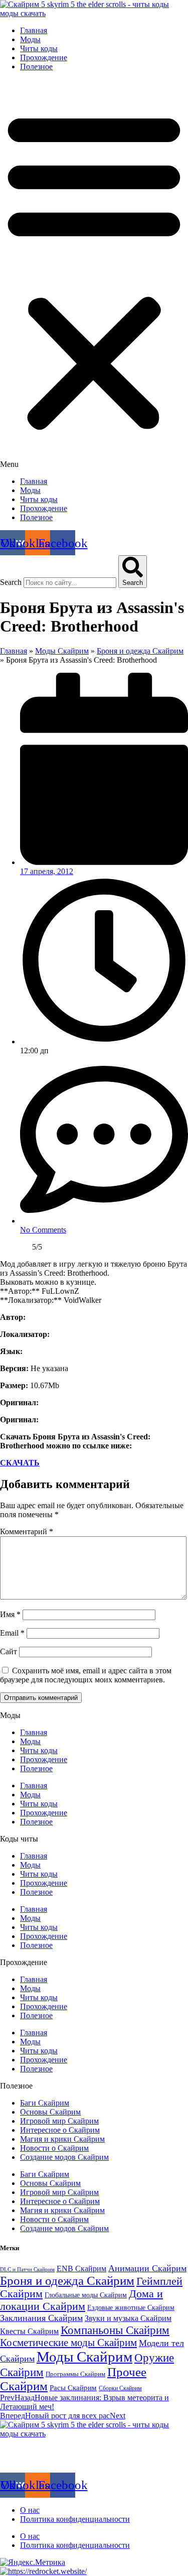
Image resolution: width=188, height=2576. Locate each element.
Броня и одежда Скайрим (140, 651)
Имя (10, 1614)
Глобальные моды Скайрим (86, 2295)
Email (12, 1633)
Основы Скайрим (50, 2112)
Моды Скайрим (62, 651)
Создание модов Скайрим (64, 2157)
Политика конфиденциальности (75, 2519)
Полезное (36, 67)
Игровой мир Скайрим (59, 2121)
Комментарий (27, 1531)
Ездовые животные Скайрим (131, 2307)
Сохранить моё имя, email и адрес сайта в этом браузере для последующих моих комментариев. (86, 1675)
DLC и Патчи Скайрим (27, 2270)
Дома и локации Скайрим (81, 2300)
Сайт (9, 1651)
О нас (30, 2510)
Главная (34, 30)
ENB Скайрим (81, 2268)
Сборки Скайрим (120, 2388)
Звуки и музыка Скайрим (128, 2318)
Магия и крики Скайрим (62, 2139)
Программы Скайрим (75, 2374)
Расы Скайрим (73, 2387)
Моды (30, 39)
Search (11, 582)
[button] (94, 274)
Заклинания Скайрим (41, 2318)
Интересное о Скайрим (60, 2130)
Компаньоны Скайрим (115, 2330)
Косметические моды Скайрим (68, 2343)
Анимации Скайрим (147, 2268)
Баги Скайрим (45, 2103)
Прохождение (44, 57)
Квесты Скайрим (29, 2331)
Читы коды (39, 48)
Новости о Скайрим (54, 2148)
